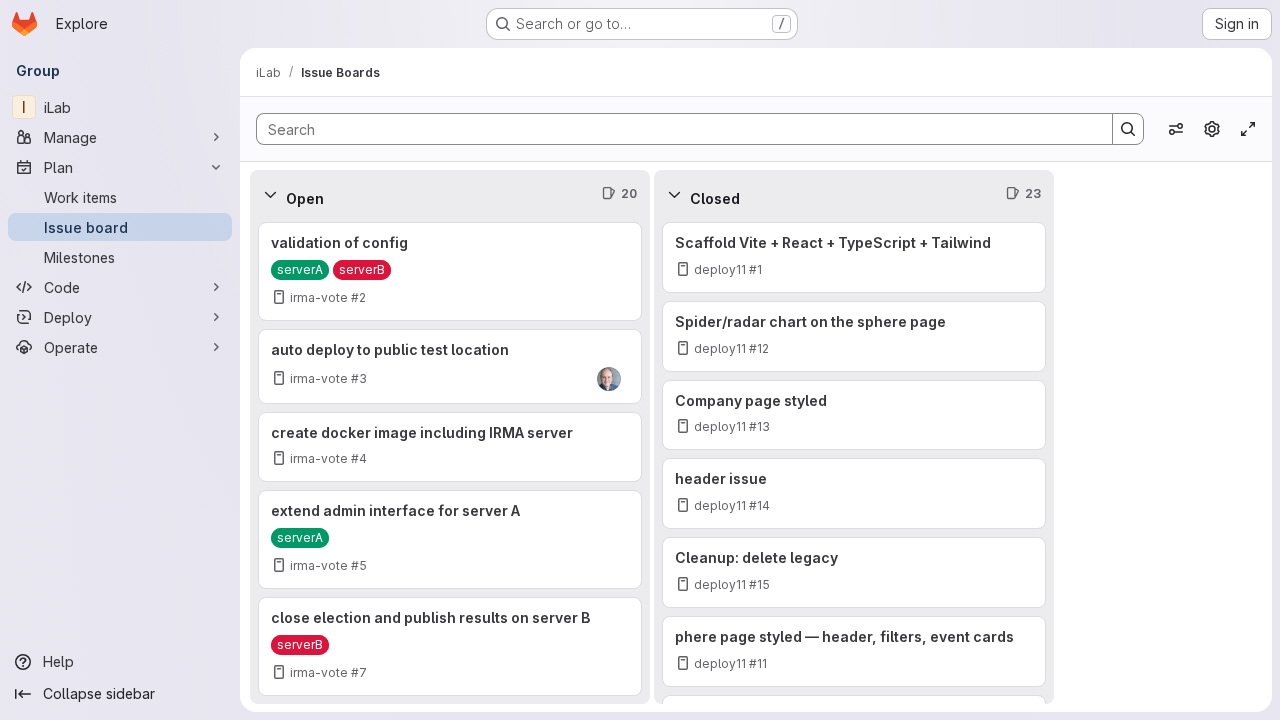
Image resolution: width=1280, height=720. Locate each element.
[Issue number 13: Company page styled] (854, 415)
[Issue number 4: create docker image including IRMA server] (450, 447)
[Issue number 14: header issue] (854, 493)
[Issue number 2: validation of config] (450, 271)
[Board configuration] (1212, 129)
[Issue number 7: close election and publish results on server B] (450, 646)
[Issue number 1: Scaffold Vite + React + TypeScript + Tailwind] (854, 257)
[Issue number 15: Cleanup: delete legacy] (854, 572)
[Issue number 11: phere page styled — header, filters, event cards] (854, 651)
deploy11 (720, 269)
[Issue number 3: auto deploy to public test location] (450, 366)
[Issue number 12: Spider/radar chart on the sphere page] (854, 336)
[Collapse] (270, 194)
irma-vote (319, 297)
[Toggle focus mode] (1248, 129)
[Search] (1128, 129)
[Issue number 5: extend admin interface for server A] (450, 539)
